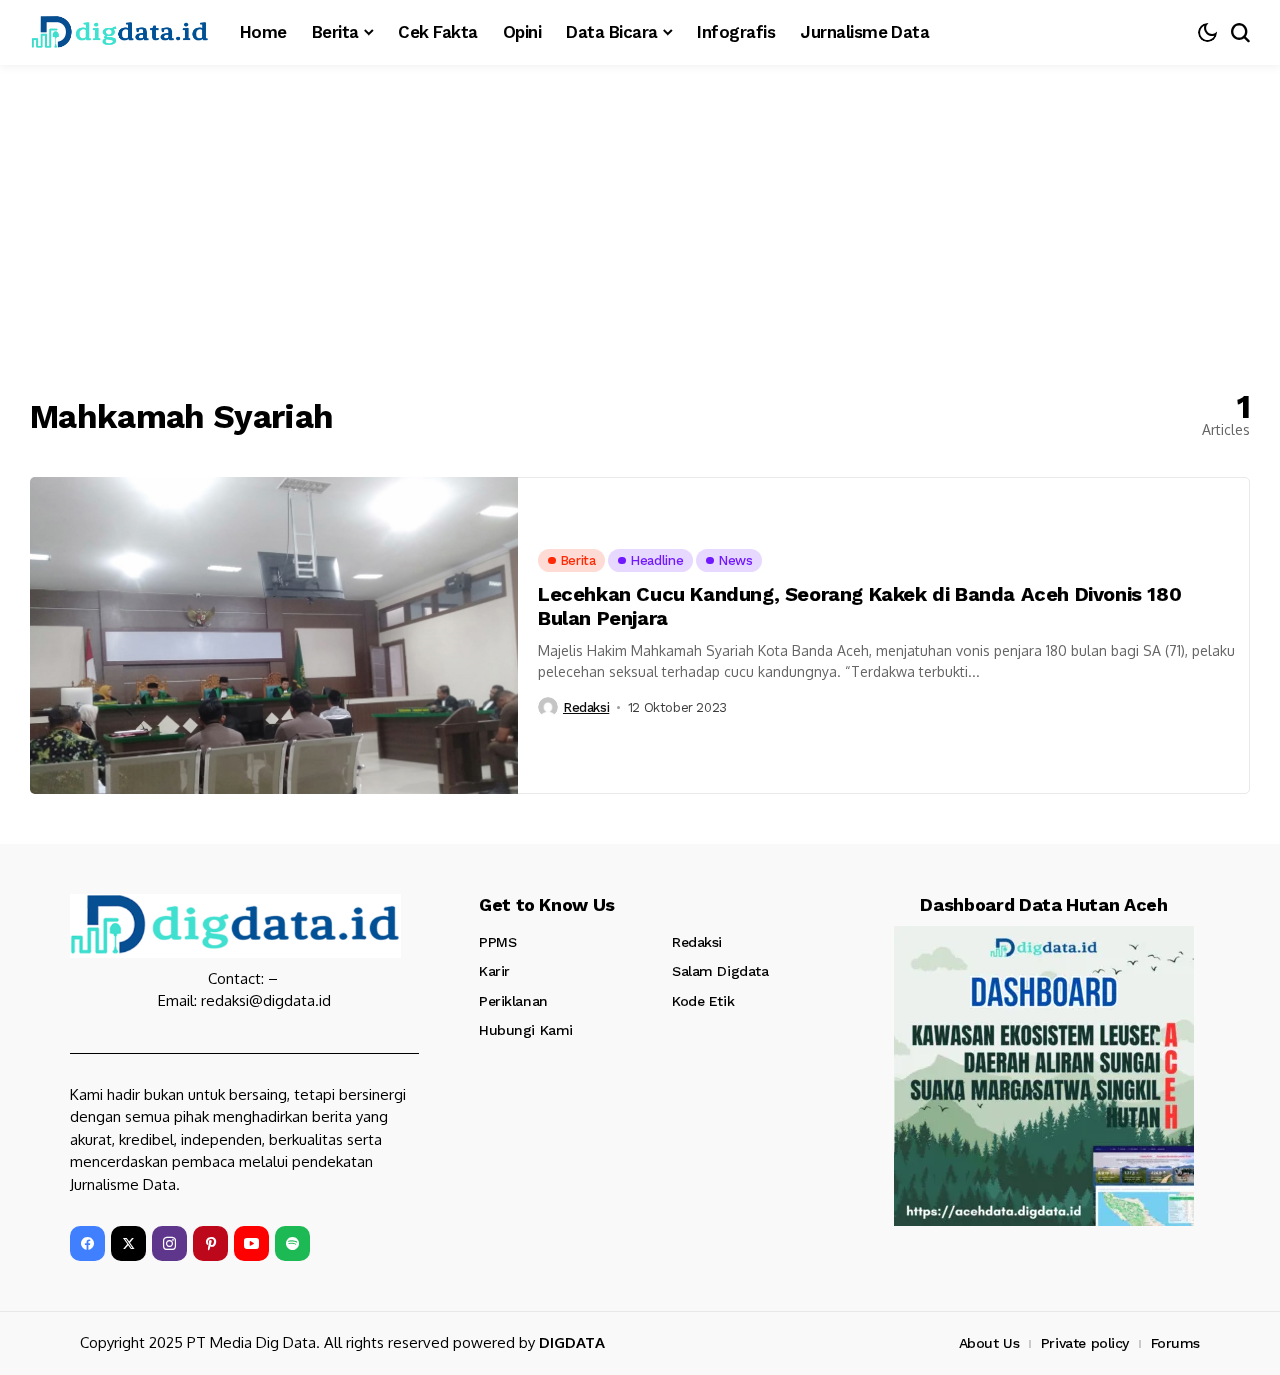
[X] (128, 1243)
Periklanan (513, 1001)
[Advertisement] (640, 215)
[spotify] (292, 1243)
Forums (1175, 1343)
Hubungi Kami (526, 1030)
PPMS (497, 942)
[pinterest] (210, 1243)
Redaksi (586, 707)
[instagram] (169, 1243)
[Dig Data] (120, 32)
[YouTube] (251, 1243)
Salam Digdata (720, 971)
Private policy (1085, 1343)
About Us (989, 1343)
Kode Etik (703, 1001)
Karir (494, 971)
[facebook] (87, 1243)
